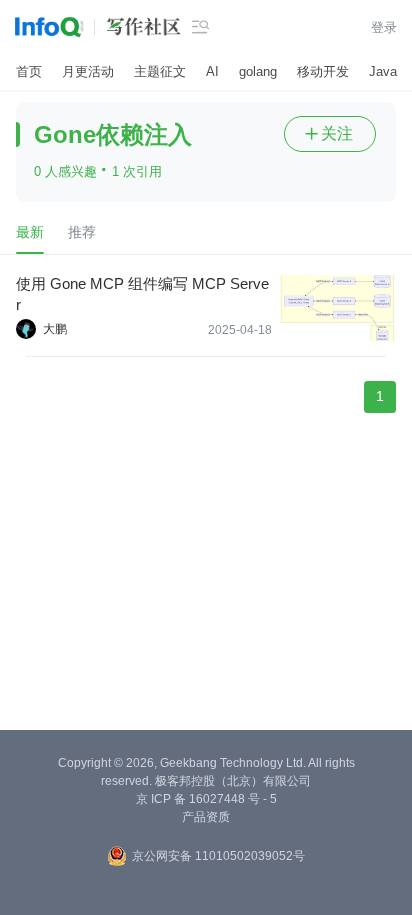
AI (212, 71)
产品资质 (206, 817)
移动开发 (323, 71)
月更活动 (88, 71)
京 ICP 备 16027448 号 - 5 (206, 799)
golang (258, 71)
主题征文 (160, 71)
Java (383, 71)
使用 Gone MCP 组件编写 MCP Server (142, 294)
